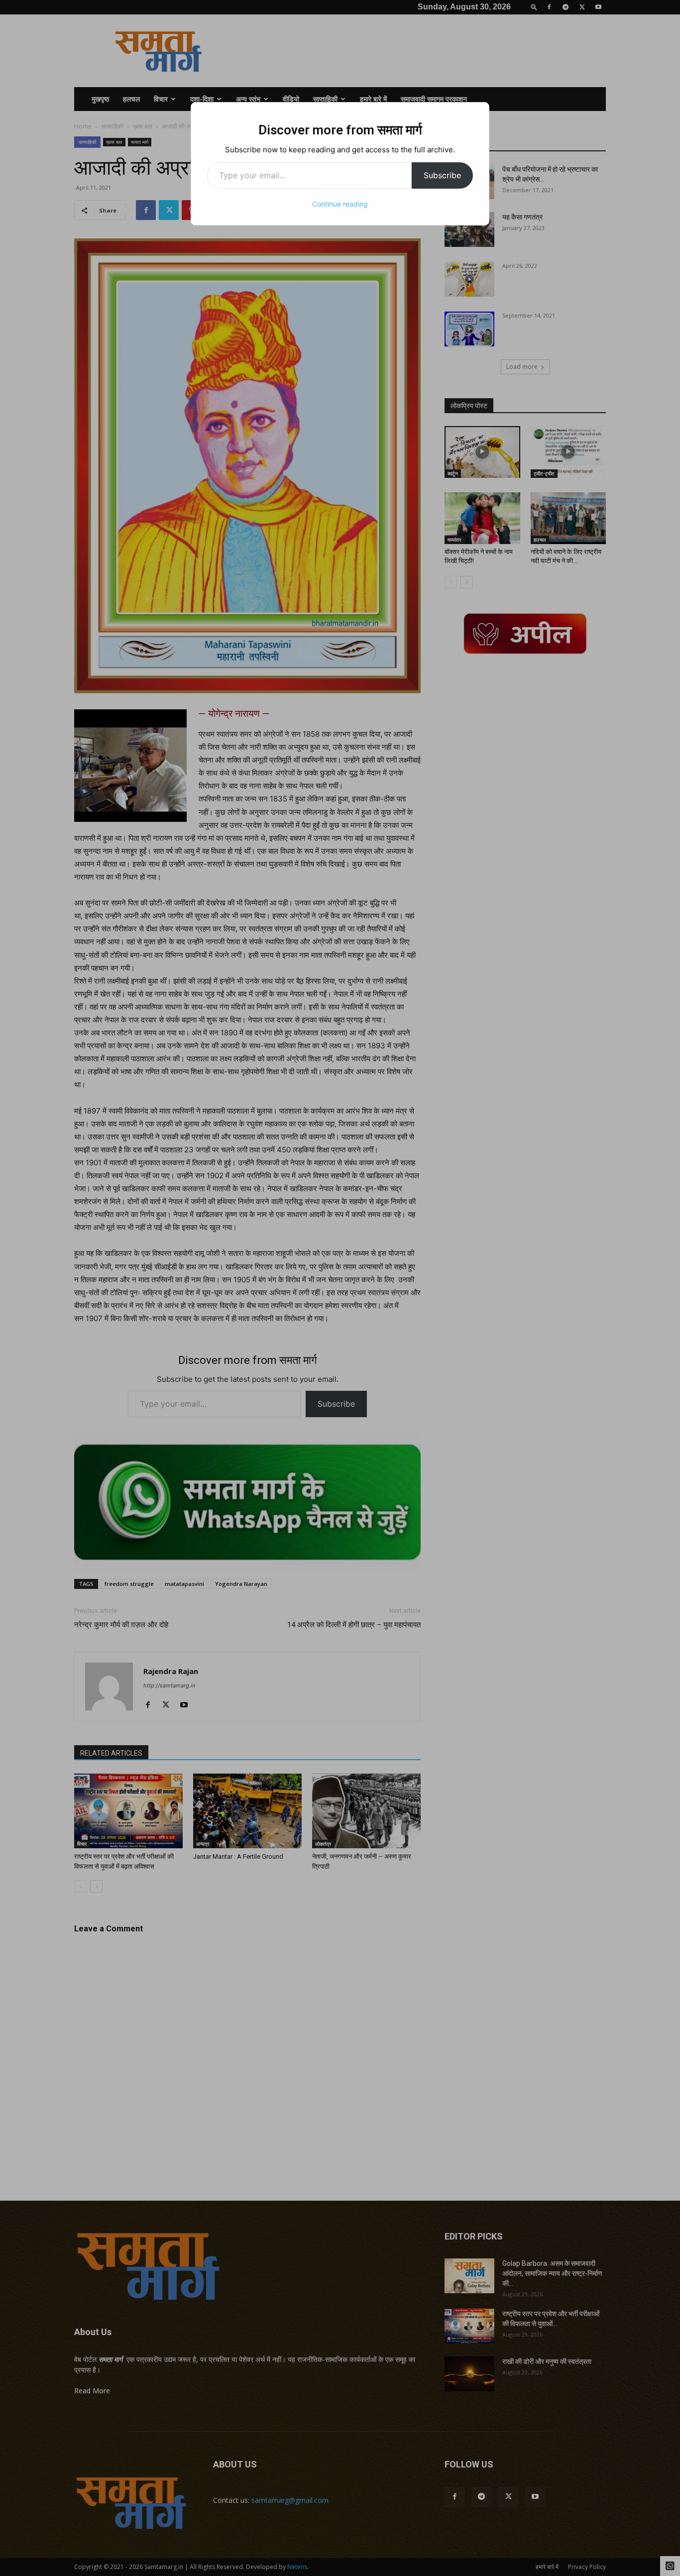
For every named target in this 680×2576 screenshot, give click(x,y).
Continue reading (340, 204)
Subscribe (442, 175)
